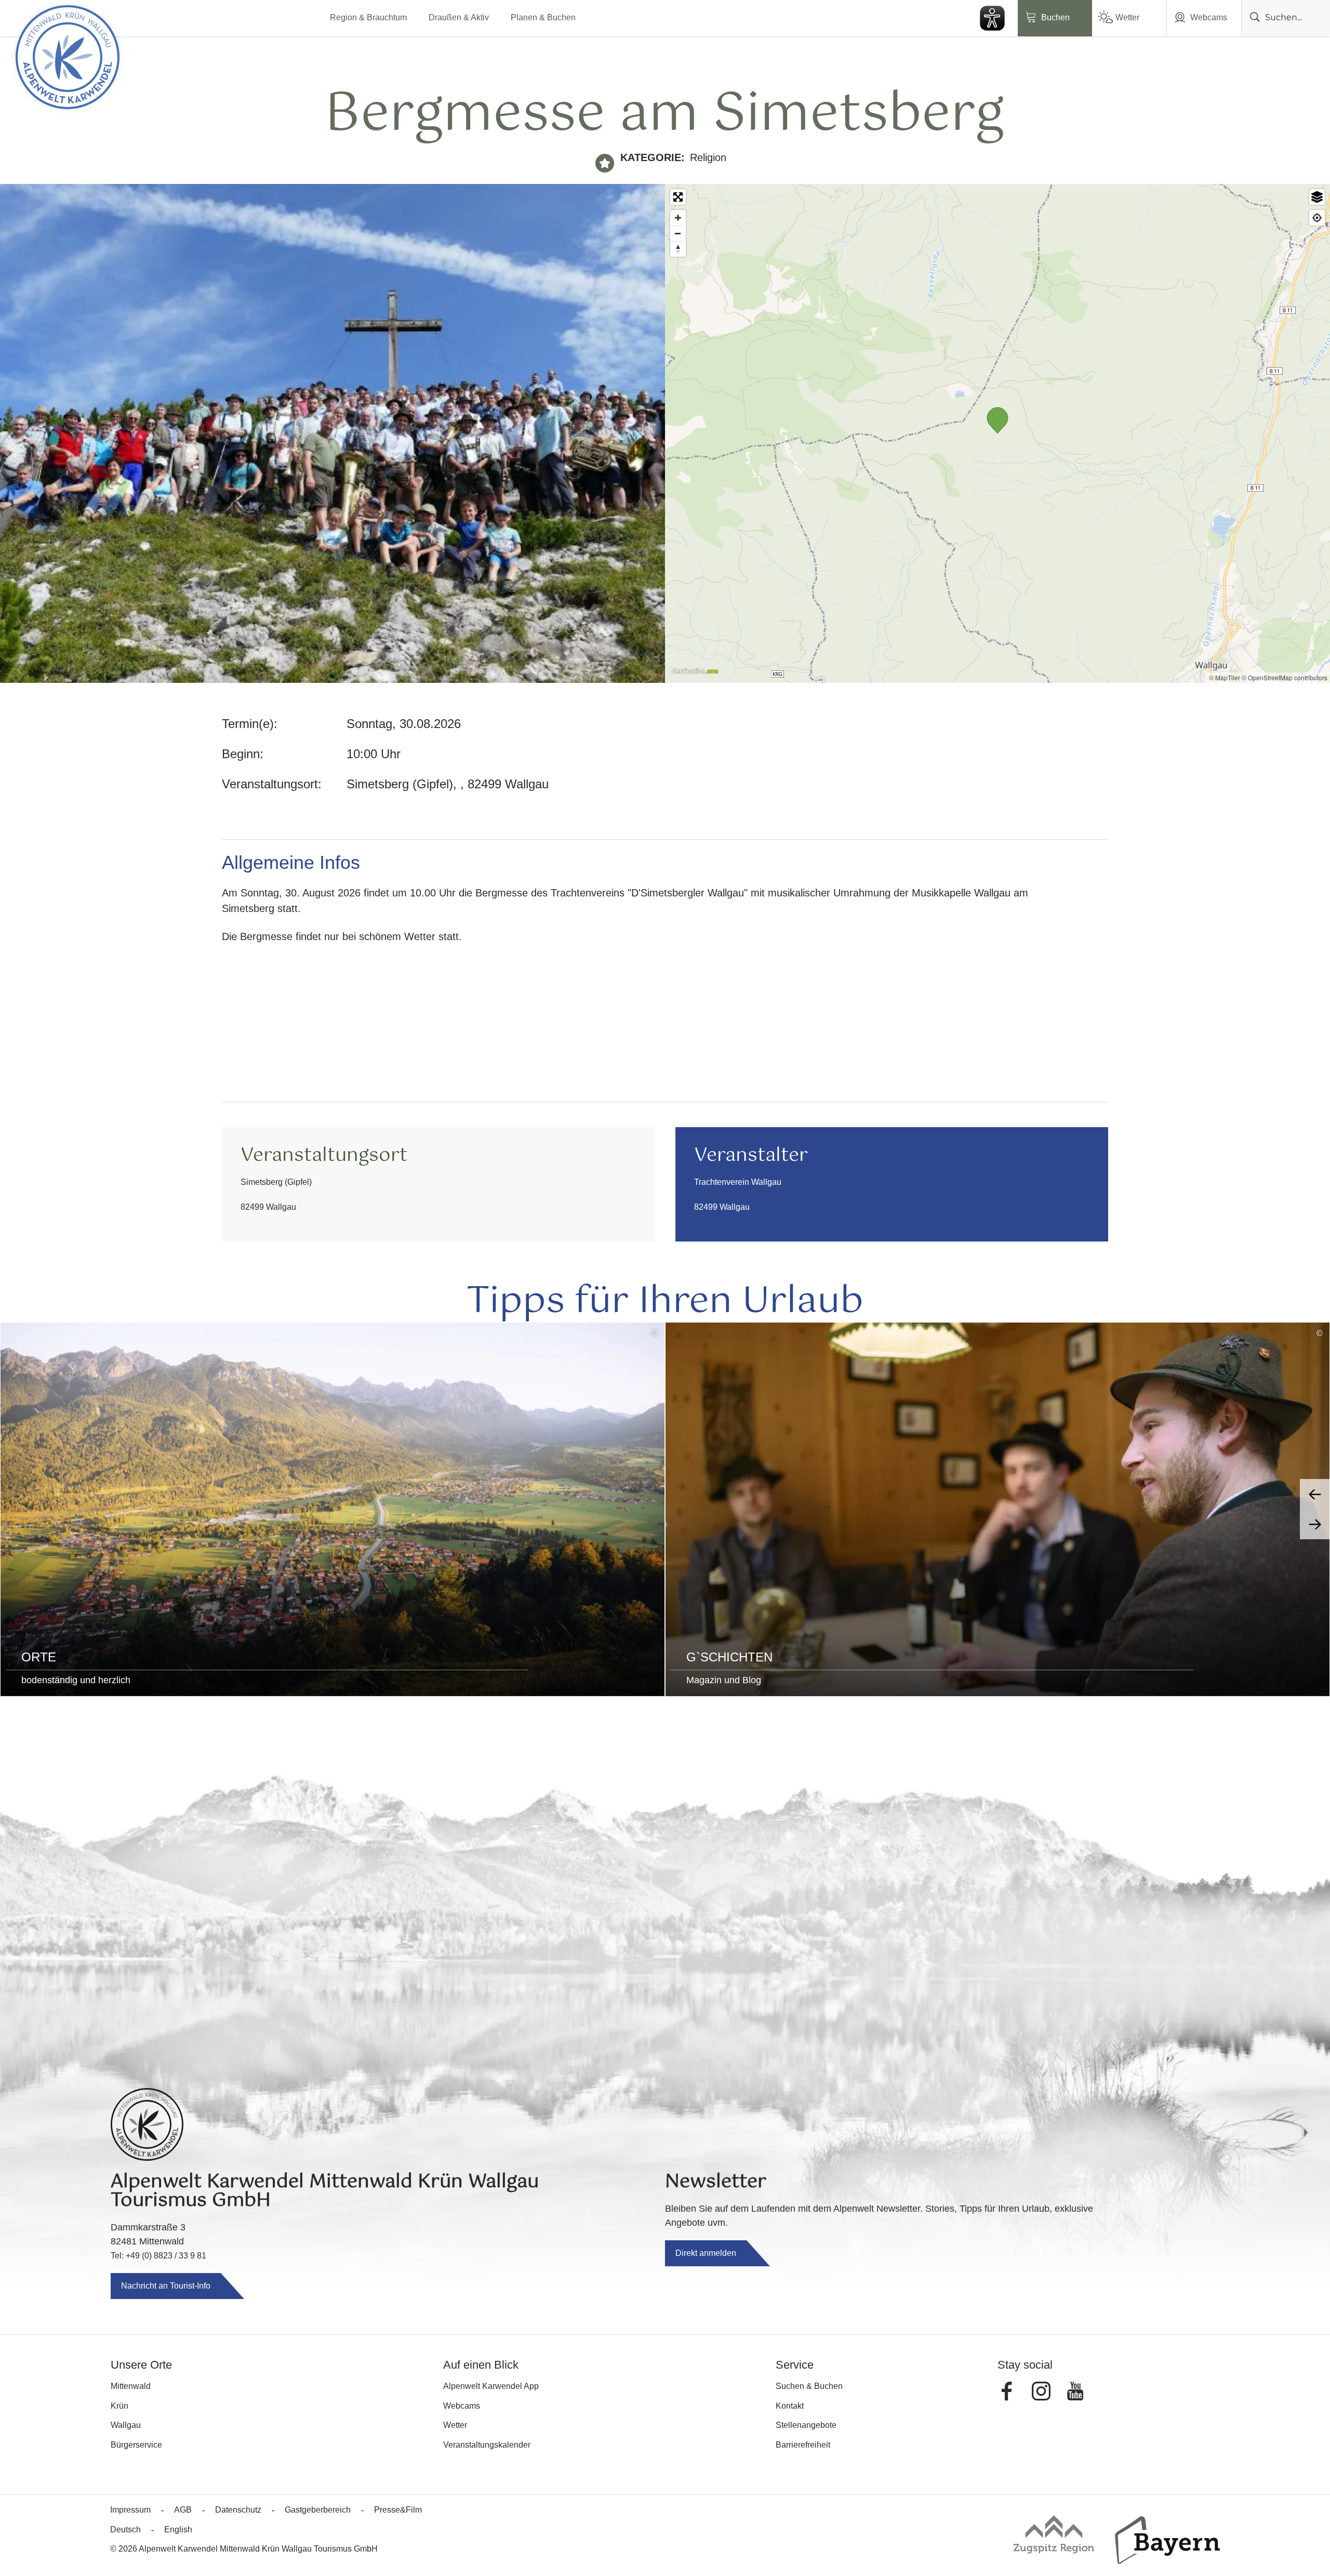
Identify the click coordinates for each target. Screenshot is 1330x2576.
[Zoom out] (678, 233)
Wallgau (126, 2425)
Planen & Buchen (543, 17)
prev (1315, 1494)
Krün (119, 2406)
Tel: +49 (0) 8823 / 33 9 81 (158, 2256)
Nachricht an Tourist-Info (166, 2286)
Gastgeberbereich (318, 2510)
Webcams (1209, 17)
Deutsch (125, 2529)
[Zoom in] (678, 218)
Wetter (1127, 17)
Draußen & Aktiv (459, 17)
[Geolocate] (1317, 218)
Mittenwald (131, 2386)
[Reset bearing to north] (678, 249)
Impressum (130, 2510)
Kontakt (790, 2406)
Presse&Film (398, 2510)
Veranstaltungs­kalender (487, 2445)
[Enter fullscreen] (678, 197)
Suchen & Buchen (809, 2386)
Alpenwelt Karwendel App (491, 2386)
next (1315, 1524)
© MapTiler (1225, 677)
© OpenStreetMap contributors (1285, 677)
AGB (183, 2510)
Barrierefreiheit (803, 2445)
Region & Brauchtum (368, 17)
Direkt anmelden (706, 2253)
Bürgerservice (136, 2445)
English (178, 2529)
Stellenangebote (806, 2425)
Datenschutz (238, 2510)
